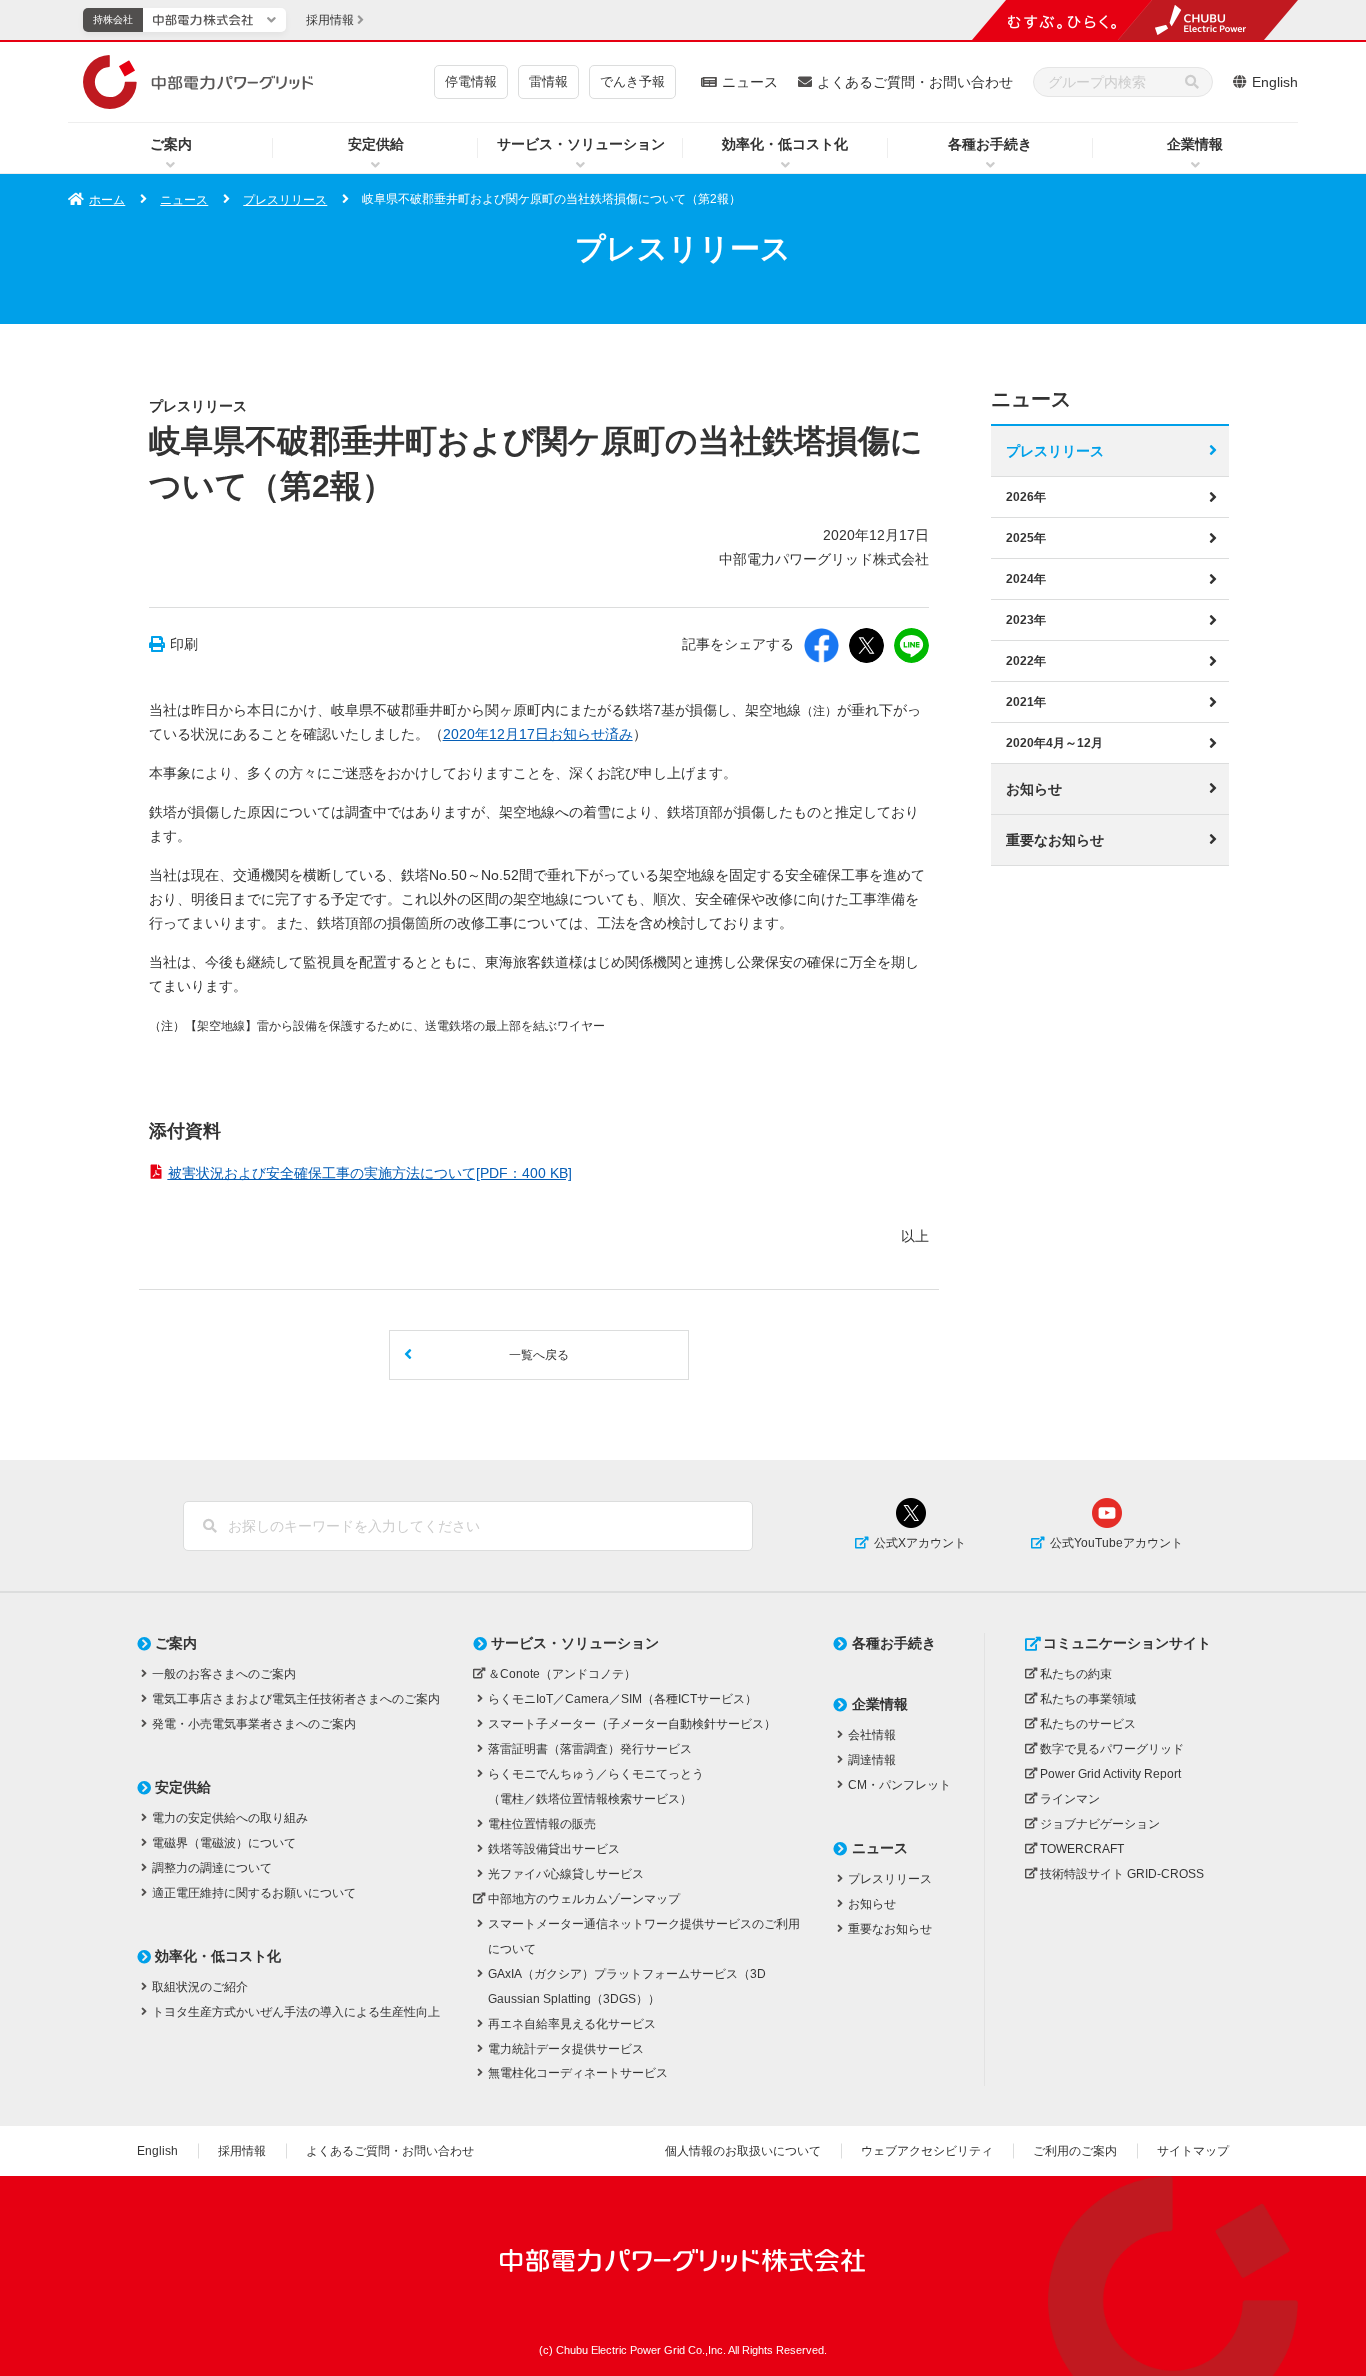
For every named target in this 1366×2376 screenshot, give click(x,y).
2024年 (1026, 579)
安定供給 (376, 144)
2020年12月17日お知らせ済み (538, 734)
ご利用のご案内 (1075, 2151)
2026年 (1026, 497)
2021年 (1026, 702)
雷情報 (548, 81)
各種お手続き (990, 144)
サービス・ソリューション (581, 144)
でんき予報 (632, 81)
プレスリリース (285, 200)
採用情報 (242, 2151)
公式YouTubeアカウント (1116, 1543)
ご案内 (171, 144)
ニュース (750, 82)
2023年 (1026, 620)
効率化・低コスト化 (785, 144)
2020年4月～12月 (1054, 743)
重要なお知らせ (1055, 840)
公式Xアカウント (920, 1543)
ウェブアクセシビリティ (927, 2151)
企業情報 (1195, 144)
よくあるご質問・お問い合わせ (915, 82)
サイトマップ (1193, 2151)
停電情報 (471, 81)
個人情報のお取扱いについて (743, 2151)
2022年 (1026, 661)
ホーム (107, 200)
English (1275, 82)
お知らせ (1034, 789)
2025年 (1026, 538)
